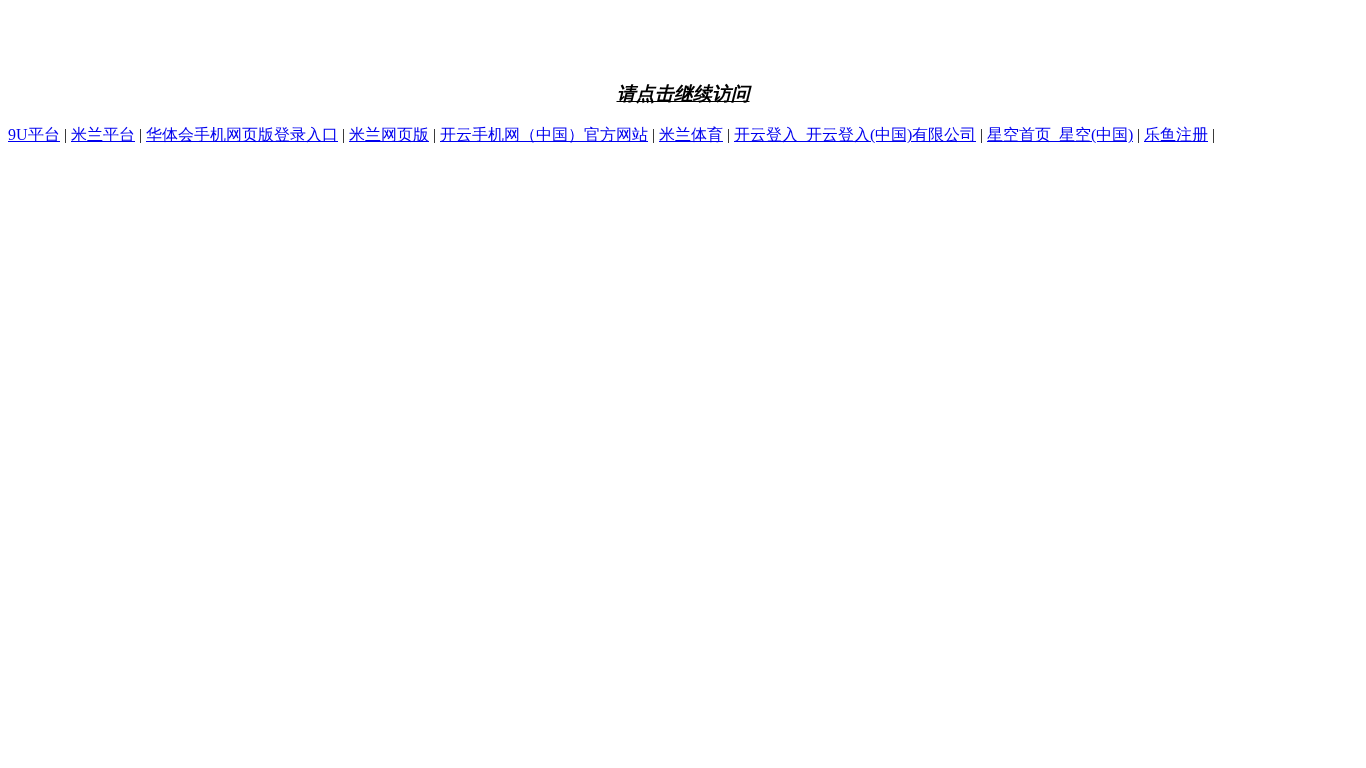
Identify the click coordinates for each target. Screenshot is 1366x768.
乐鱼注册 (1176, 134)
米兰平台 (103, 134)
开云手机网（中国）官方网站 (544, 134)
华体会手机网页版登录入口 (242, 134)
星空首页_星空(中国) (1060, 134)
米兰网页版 (389, 134)
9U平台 (34, 134)
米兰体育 (691, 134)
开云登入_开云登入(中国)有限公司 (855, 134)
